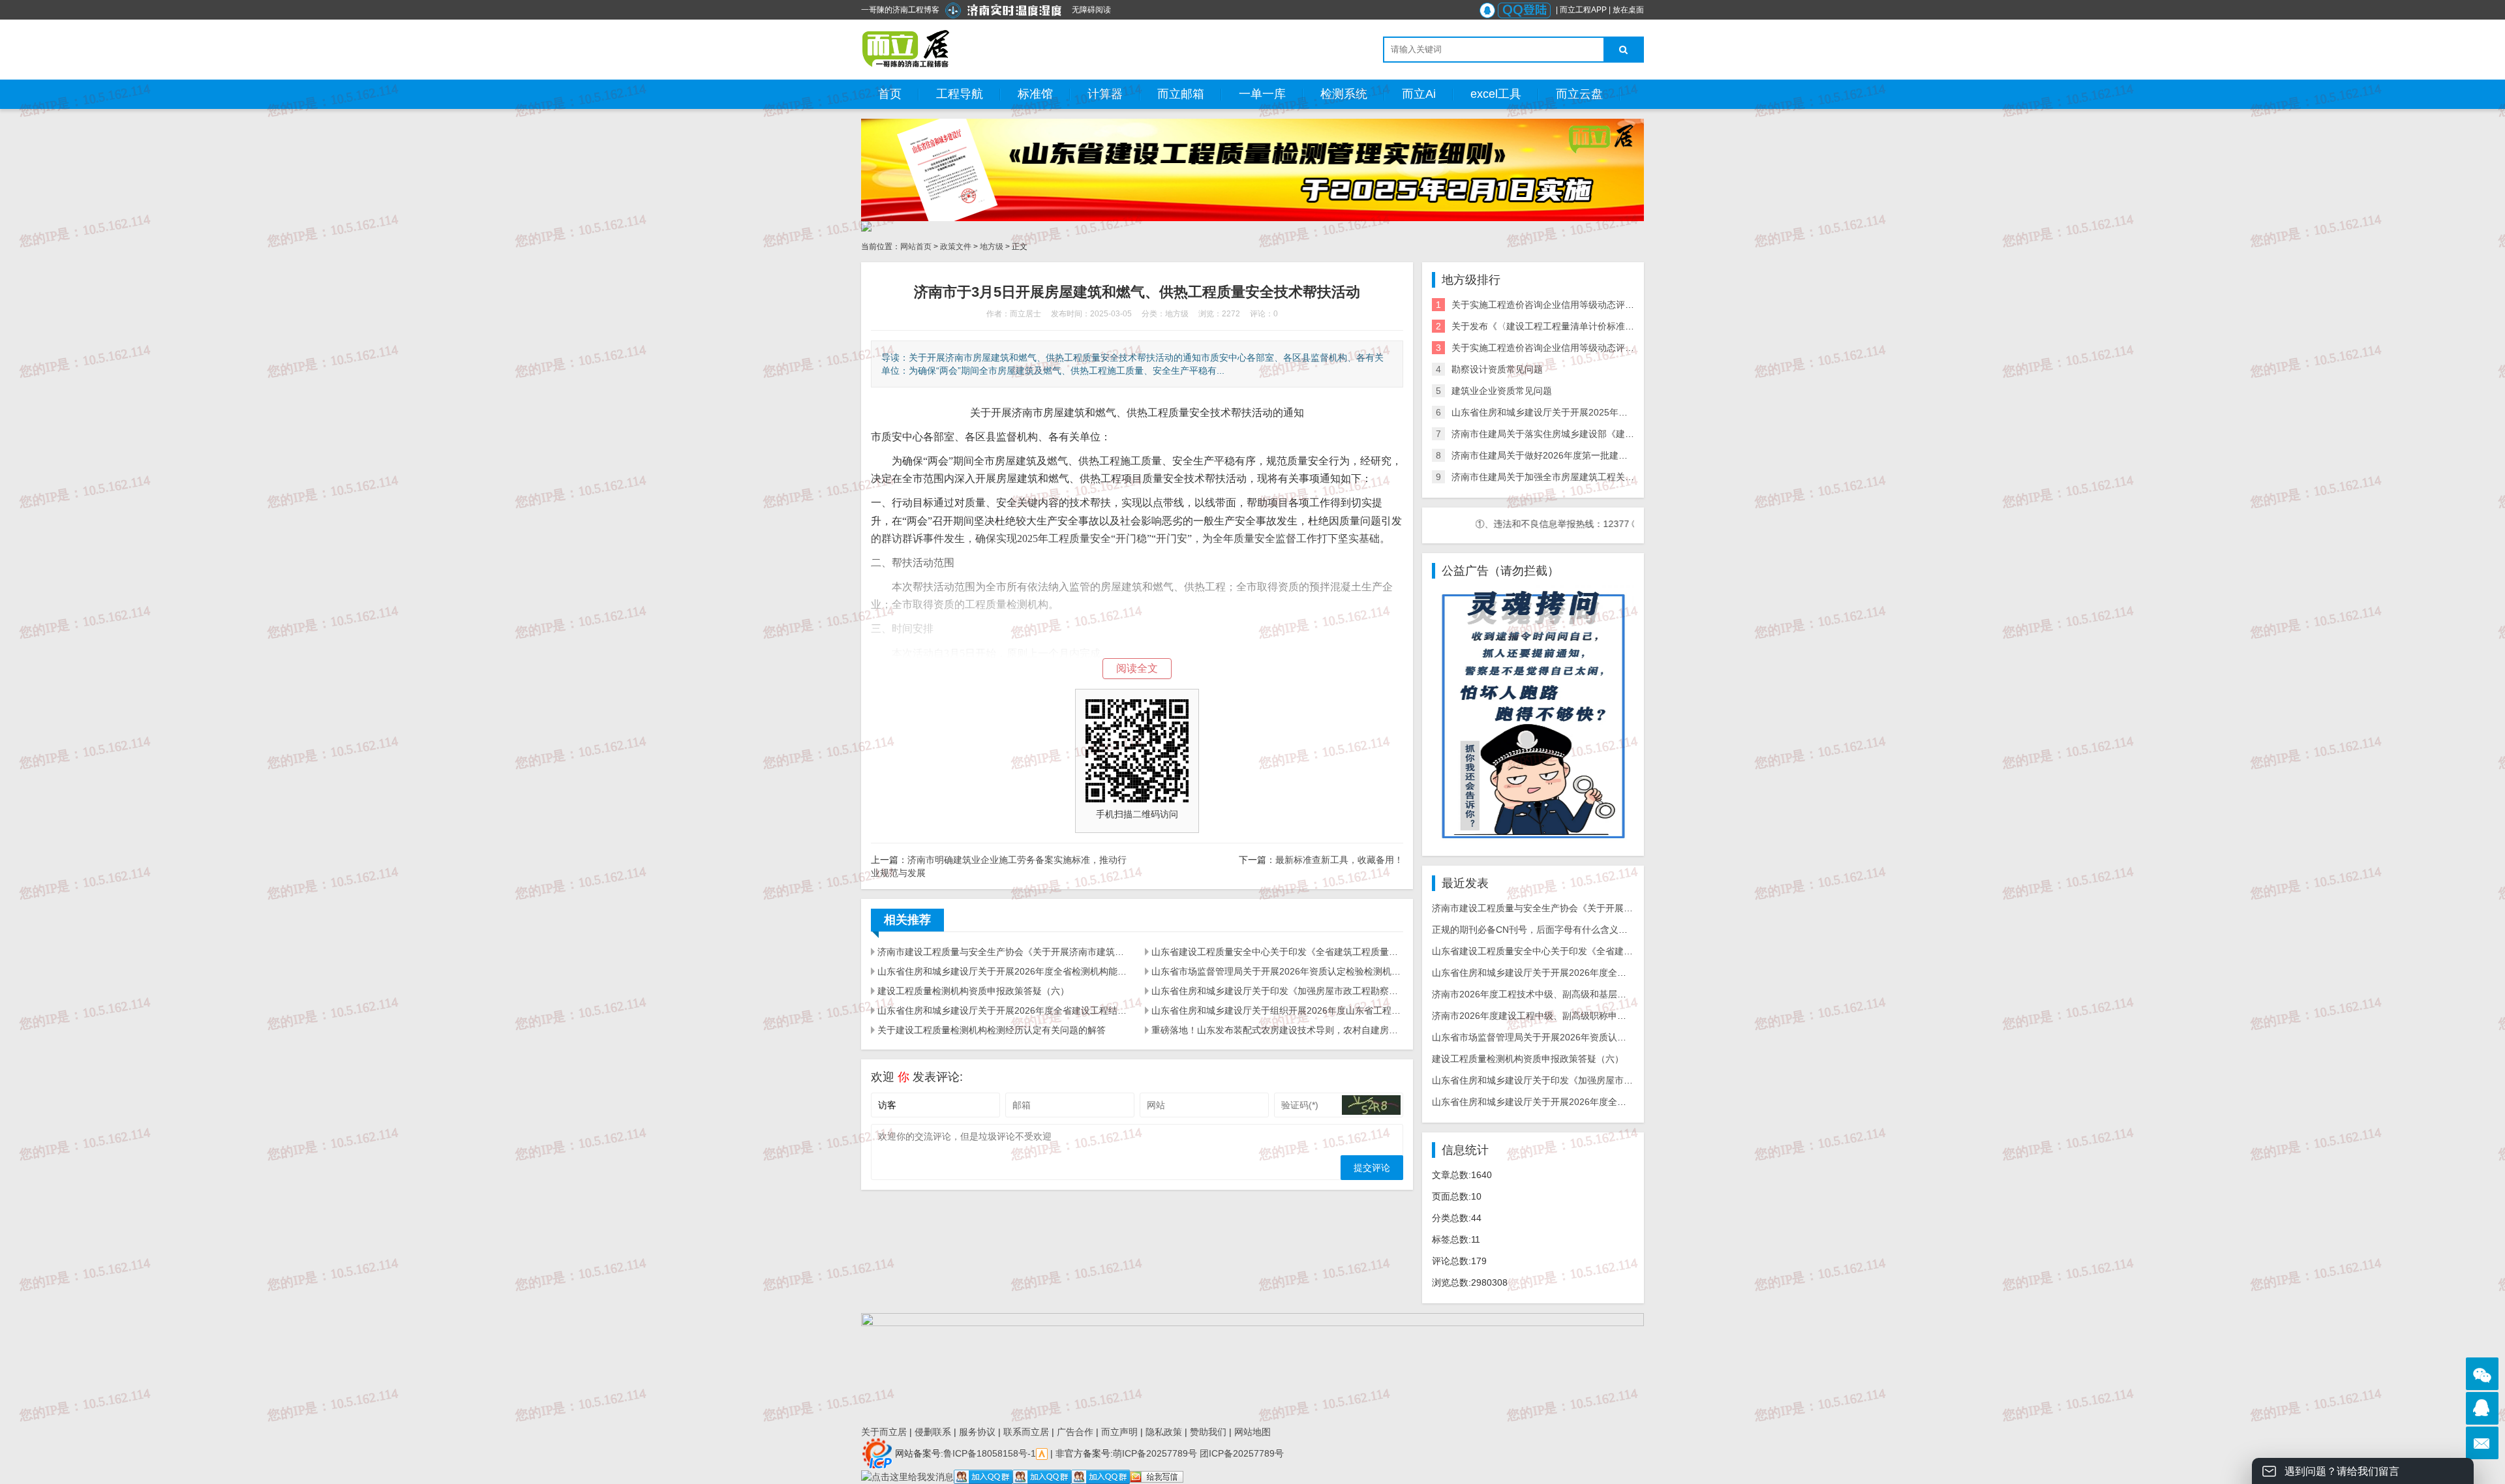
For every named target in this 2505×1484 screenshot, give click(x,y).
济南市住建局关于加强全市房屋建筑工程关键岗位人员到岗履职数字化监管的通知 (1616, 477)
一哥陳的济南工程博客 (900, 10)
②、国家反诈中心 (1608, 524)
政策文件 (956, 247)
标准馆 (1035, 94)
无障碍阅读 (1091, 10)
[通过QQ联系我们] (2482, 1408)
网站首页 (916, 247)
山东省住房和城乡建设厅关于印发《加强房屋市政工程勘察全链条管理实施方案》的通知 (1277, 991)
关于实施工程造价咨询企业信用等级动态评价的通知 (1556, 305)
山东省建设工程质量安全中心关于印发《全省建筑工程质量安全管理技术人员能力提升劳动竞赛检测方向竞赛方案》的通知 (1277, 952)
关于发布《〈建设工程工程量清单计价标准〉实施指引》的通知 (1579, 326)
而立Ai (1419, 94)
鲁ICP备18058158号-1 (990, 1453)
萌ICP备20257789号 (1155, 1453)
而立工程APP (1583, 10)
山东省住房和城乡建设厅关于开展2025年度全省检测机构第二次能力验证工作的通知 (1622, 412)
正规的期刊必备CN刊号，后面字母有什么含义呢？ (1534, 930)
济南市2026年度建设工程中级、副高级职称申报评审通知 (1547, 1016)
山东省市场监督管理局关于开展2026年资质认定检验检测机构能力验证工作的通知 (1277, 971)
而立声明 (1119, 1432)
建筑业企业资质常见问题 (1502, 391)
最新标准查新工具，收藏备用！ (1339, 860)
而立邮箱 (1181, 94)
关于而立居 (884, 1432)
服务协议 (977, 1432)
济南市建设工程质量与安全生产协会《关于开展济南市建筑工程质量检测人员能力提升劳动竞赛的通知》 (1003, 952)
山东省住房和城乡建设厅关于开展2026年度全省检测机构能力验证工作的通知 (1003, 971)
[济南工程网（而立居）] (906, 49)
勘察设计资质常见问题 (1497, 369)
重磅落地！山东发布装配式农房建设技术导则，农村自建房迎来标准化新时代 (1277, 1030)
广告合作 (1075, 1432)
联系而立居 (1026, 1432)
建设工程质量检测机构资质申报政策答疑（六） (973, 991)
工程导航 (960, 94)
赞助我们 (1208, 1432)
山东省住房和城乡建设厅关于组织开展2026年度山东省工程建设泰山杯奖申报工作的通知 (1277, 1010)
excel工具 (1496, 94)
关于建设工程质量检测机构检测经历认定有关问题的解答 (992, 1030)
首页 (890, 94)
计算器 (1105, 94)
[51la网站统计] (1042, 1453)
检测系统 (1344, 94)
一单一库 (1262, 94)
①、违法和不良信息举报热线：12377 (1492, 524)
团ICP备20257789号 (1240, 1453)
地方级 (992, 247)
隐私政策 (1164, 1432)
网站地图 (1252, 1432)
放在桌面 (1628, 10)
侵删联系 (933, 1432)
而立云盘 (1579, 94)
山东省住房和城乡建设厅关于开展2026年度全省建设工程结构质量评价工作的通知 (1003, 1010)
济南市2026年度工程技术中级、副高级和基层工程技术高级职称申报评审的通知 (1593, 994)
